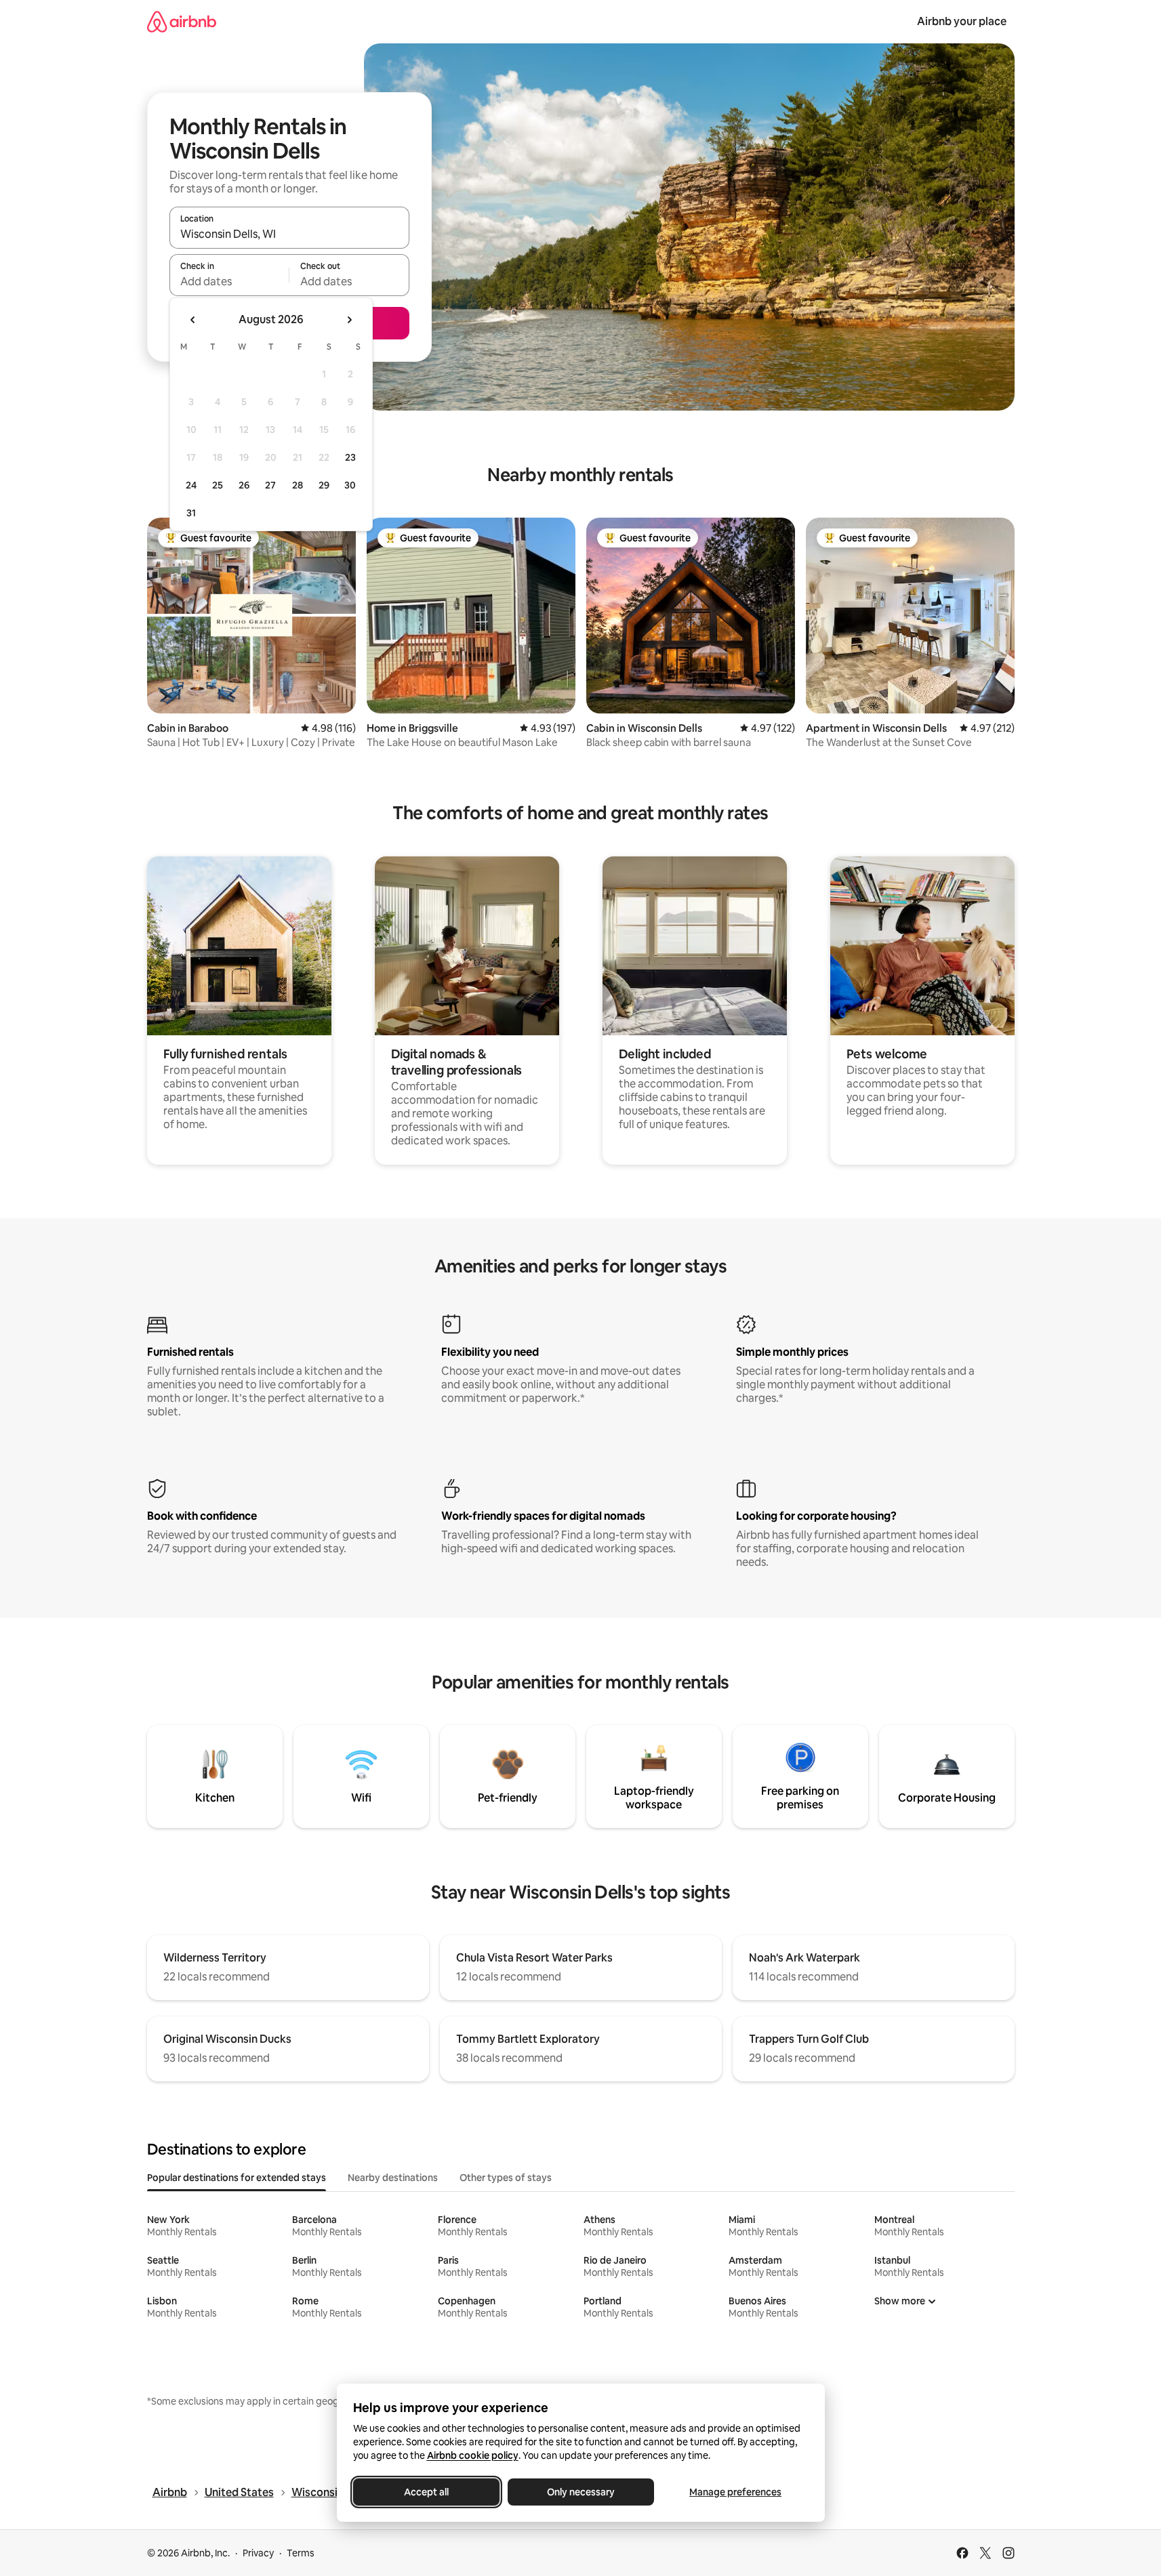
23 (350, 457)
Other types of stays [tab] (506, 2178)
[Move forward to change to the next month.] (349, 320)
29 (324, 485)
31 (191, 513)
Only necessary (581, 2492)
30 (350, 485)
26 (244, 485)
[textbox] (229, 281)
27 (270, 485)
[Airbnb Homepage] (182, 21)
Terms (301, 2553)
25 (218, 485)
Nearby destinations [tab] (393, 2178)
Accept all (426, 2492)
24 (191, 485)
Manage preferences (735, 2492)
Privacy (258, 2553)
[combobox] (289, 234)
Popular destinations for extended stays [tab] (237, 2178)
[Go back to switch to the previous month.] (193, 320)
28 (298, 485)
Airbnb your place (962, 21)
